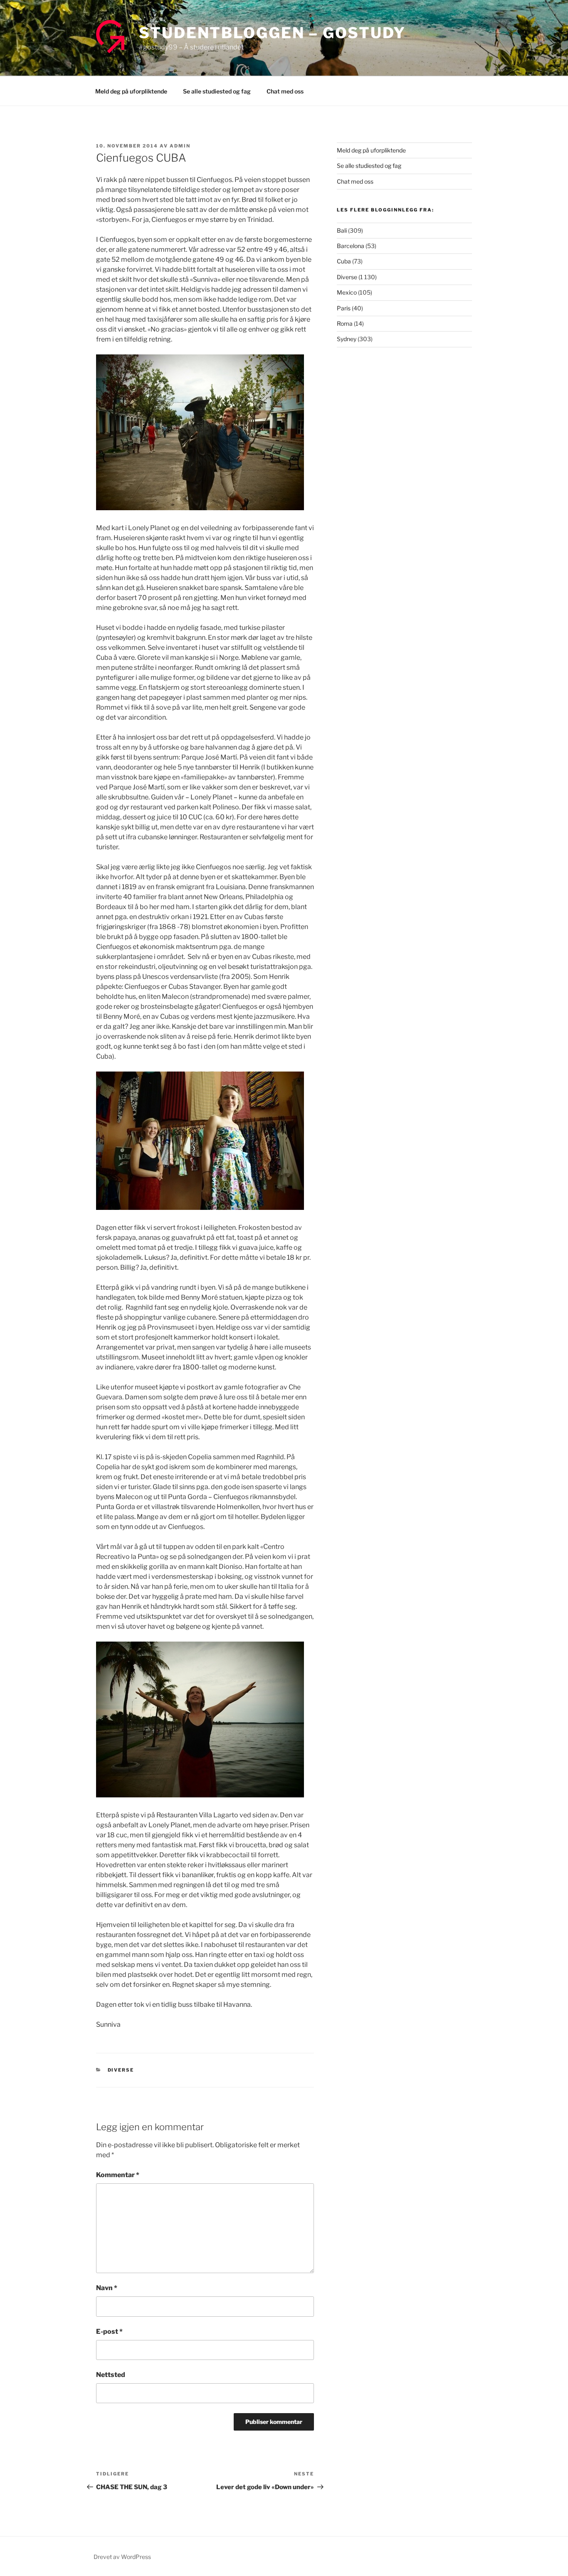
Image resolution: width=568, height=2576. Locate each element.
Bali (342, 230)
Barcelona (351, 246)
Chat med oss (285, 91)
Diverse (121, 2070)
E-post (109, 2331)
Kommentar (118, 2175)
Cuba (344, 261)
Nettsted (111, 2375)
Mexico (347, 292)
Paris (344, 308)
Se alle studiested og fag (217, 91)
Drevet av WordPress (122, 2557)
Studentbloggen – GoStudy (272, 33)
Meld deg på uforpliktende (131, 91)
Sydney (347, 339)
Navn (107, 2288)
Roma (345, 323)
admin (180, 146)
